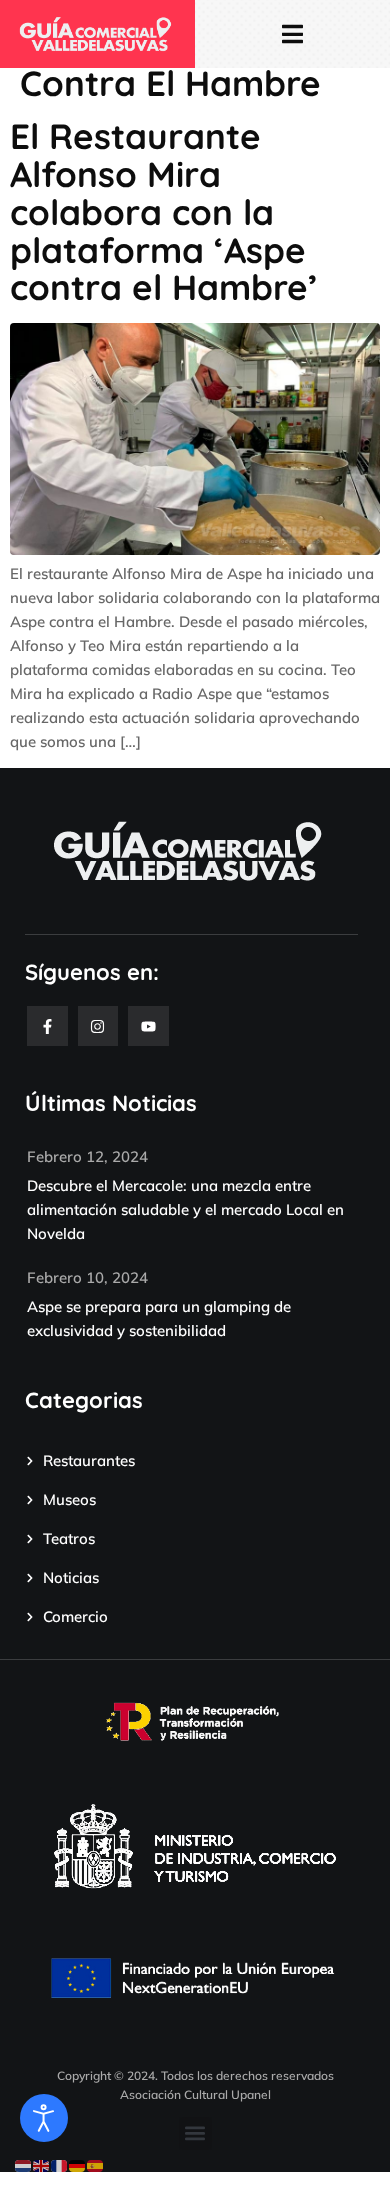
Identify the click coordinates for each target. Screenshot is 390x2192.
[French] (60, 2164)
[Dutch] (24, 2164)
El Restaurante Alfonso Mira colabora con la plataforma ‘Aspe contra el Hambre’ (164, 212)
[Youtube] (148, 1026)
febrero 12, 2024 (87, 1156)
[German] (78, 2164)
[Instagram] (98, 1026)
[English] (42, 2164)
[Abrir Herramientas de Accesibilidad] (44, 2118)
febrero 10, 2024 (87, 1277)
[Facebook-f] (47, 1026)
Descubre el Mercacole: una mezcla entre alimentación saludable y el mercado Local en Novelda (185, 1209)
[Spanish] (96, 2164)
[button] (195, 2133)
